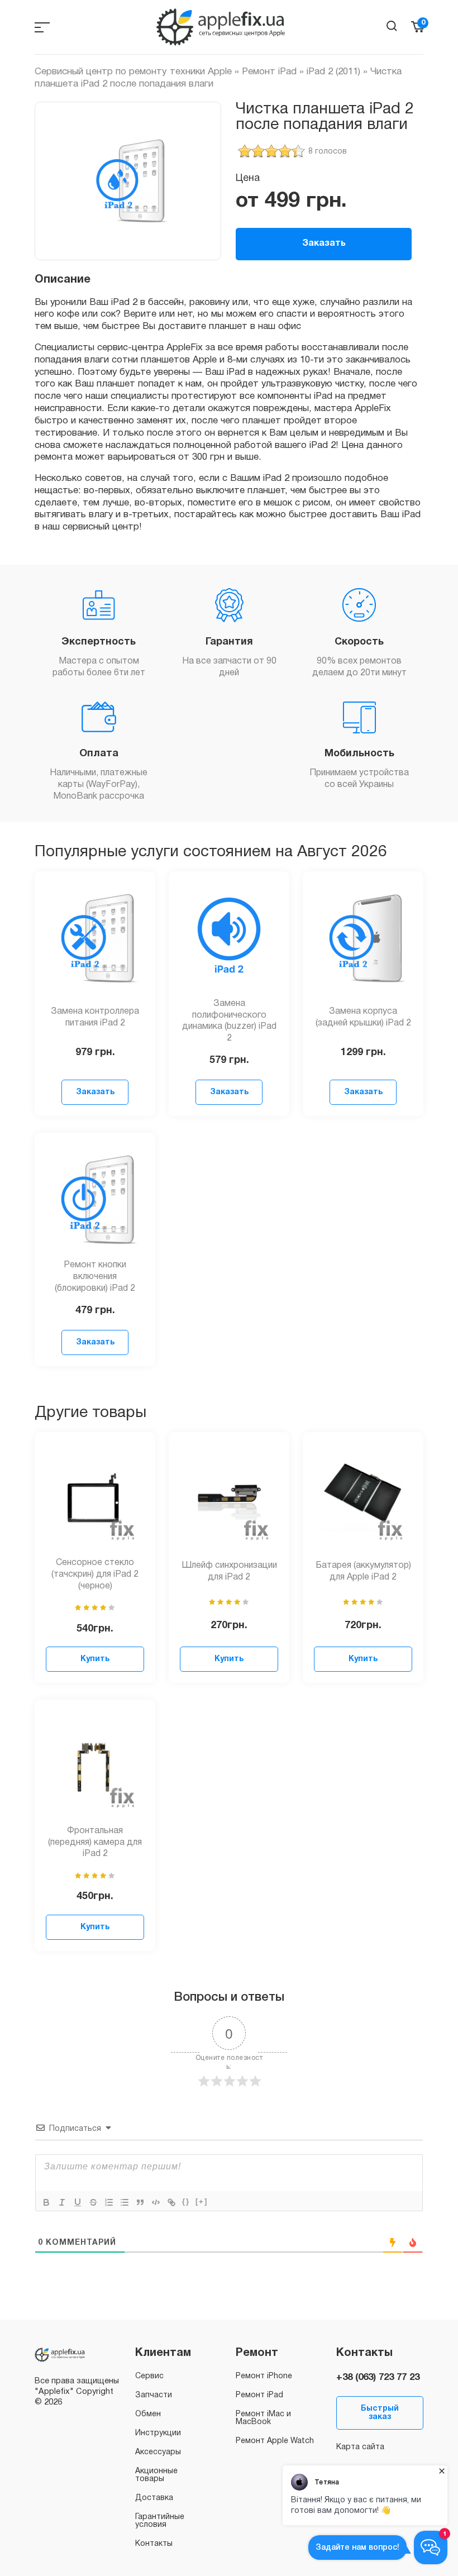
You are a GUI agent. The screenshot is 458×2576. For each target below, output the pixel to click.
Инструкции (158, 2433)
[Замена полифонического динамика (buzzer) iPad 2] (229, 938)
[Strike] (93, 2202)
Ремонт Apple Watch (275, 2441)
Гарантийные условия (160, 2521)
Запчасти (154, 2395)
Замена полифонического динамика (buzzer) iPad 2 (229, 1021)
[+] (202, 2201)
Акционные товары (156, 2475)
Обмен (148, 2414)
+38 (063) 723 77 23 (378, 2377)
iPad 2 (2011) (333, 72)
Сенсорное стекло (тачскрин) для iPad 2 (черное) (95, 1575)
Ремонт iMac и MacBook (263, 2418)
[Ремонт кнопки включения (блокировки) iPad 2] (95, 1200)
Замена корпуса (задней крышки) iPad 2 (363, 1017)
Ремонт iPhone (264, 2376)
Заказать (324, 244)
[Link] (171, 2202)
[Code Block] (156, 2202)
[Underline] (78, 2202)
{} (186, 2201)
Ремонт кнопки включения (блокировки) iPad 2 (95, 1277)
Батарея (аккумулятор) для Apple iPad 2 (363, 1571)
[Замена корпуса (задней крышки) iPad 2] (363, 938)
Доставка (154, 2498)
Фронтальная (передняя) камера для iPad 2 (95, 1843)
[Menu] (42, 27)
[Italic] (62, 2202)
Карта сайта (360, 2447)
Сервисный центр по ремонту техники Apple (133, 72)
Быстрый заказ (380, 2413)
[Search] (392, 26)
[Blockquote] (140, 2202)
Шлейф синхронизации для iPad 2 (229, 1571)
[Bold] (46, 2202)
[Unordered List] (125, 2202)
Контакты (154, 2544)
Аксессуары (158, 2452)
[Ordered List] (109, 2202)
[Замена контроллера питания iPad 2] (95, 938)
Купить (95, 1659)
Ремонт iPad (269, 72)
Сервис (149, 2376)
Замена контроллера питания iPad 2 (95, 1017)
